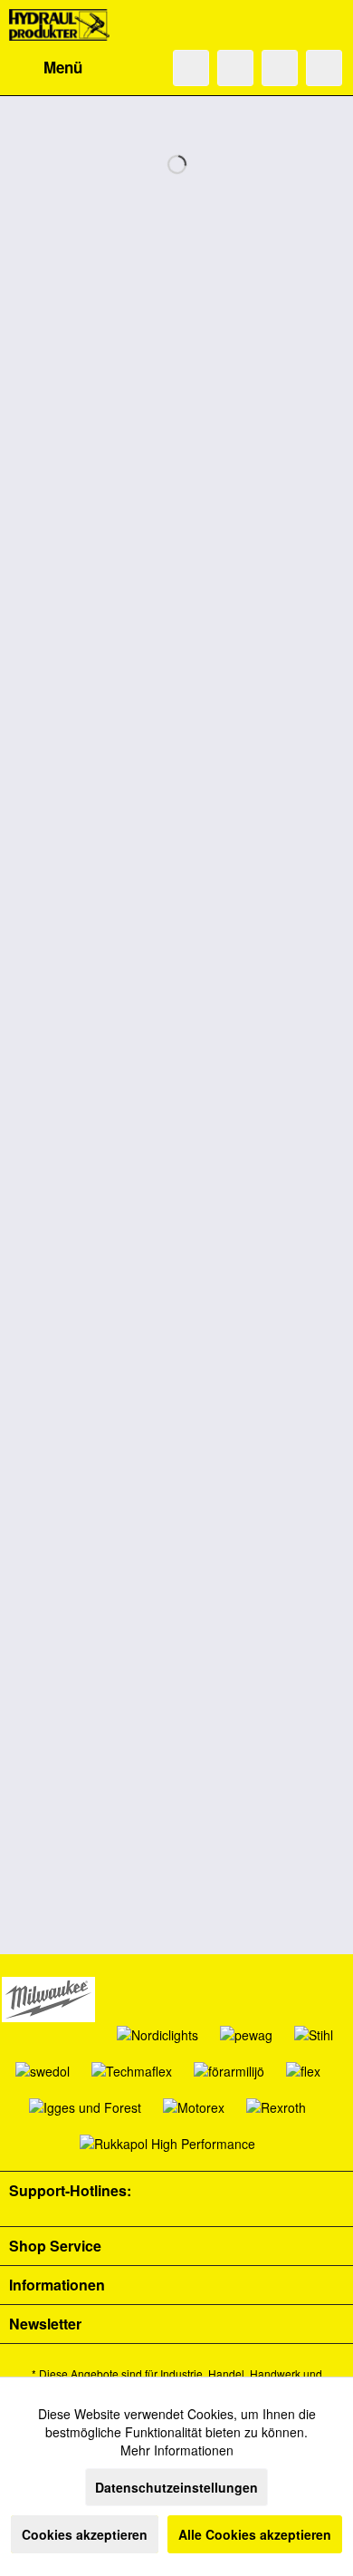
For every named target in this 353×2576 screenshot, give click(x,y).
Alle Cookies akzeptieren (255, 2534)
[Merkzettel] (235, 68)
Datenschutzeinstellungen (176, 2487)
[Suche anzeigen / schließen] (191, 68)
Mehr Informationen (177, 2450)
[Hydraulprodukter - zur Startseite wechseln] (59, 25)
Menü (63, 67)
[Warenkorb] (324, 68)
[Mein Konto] (280, 68)
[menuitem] (46, 68)
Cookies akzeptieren (85, 2534)
